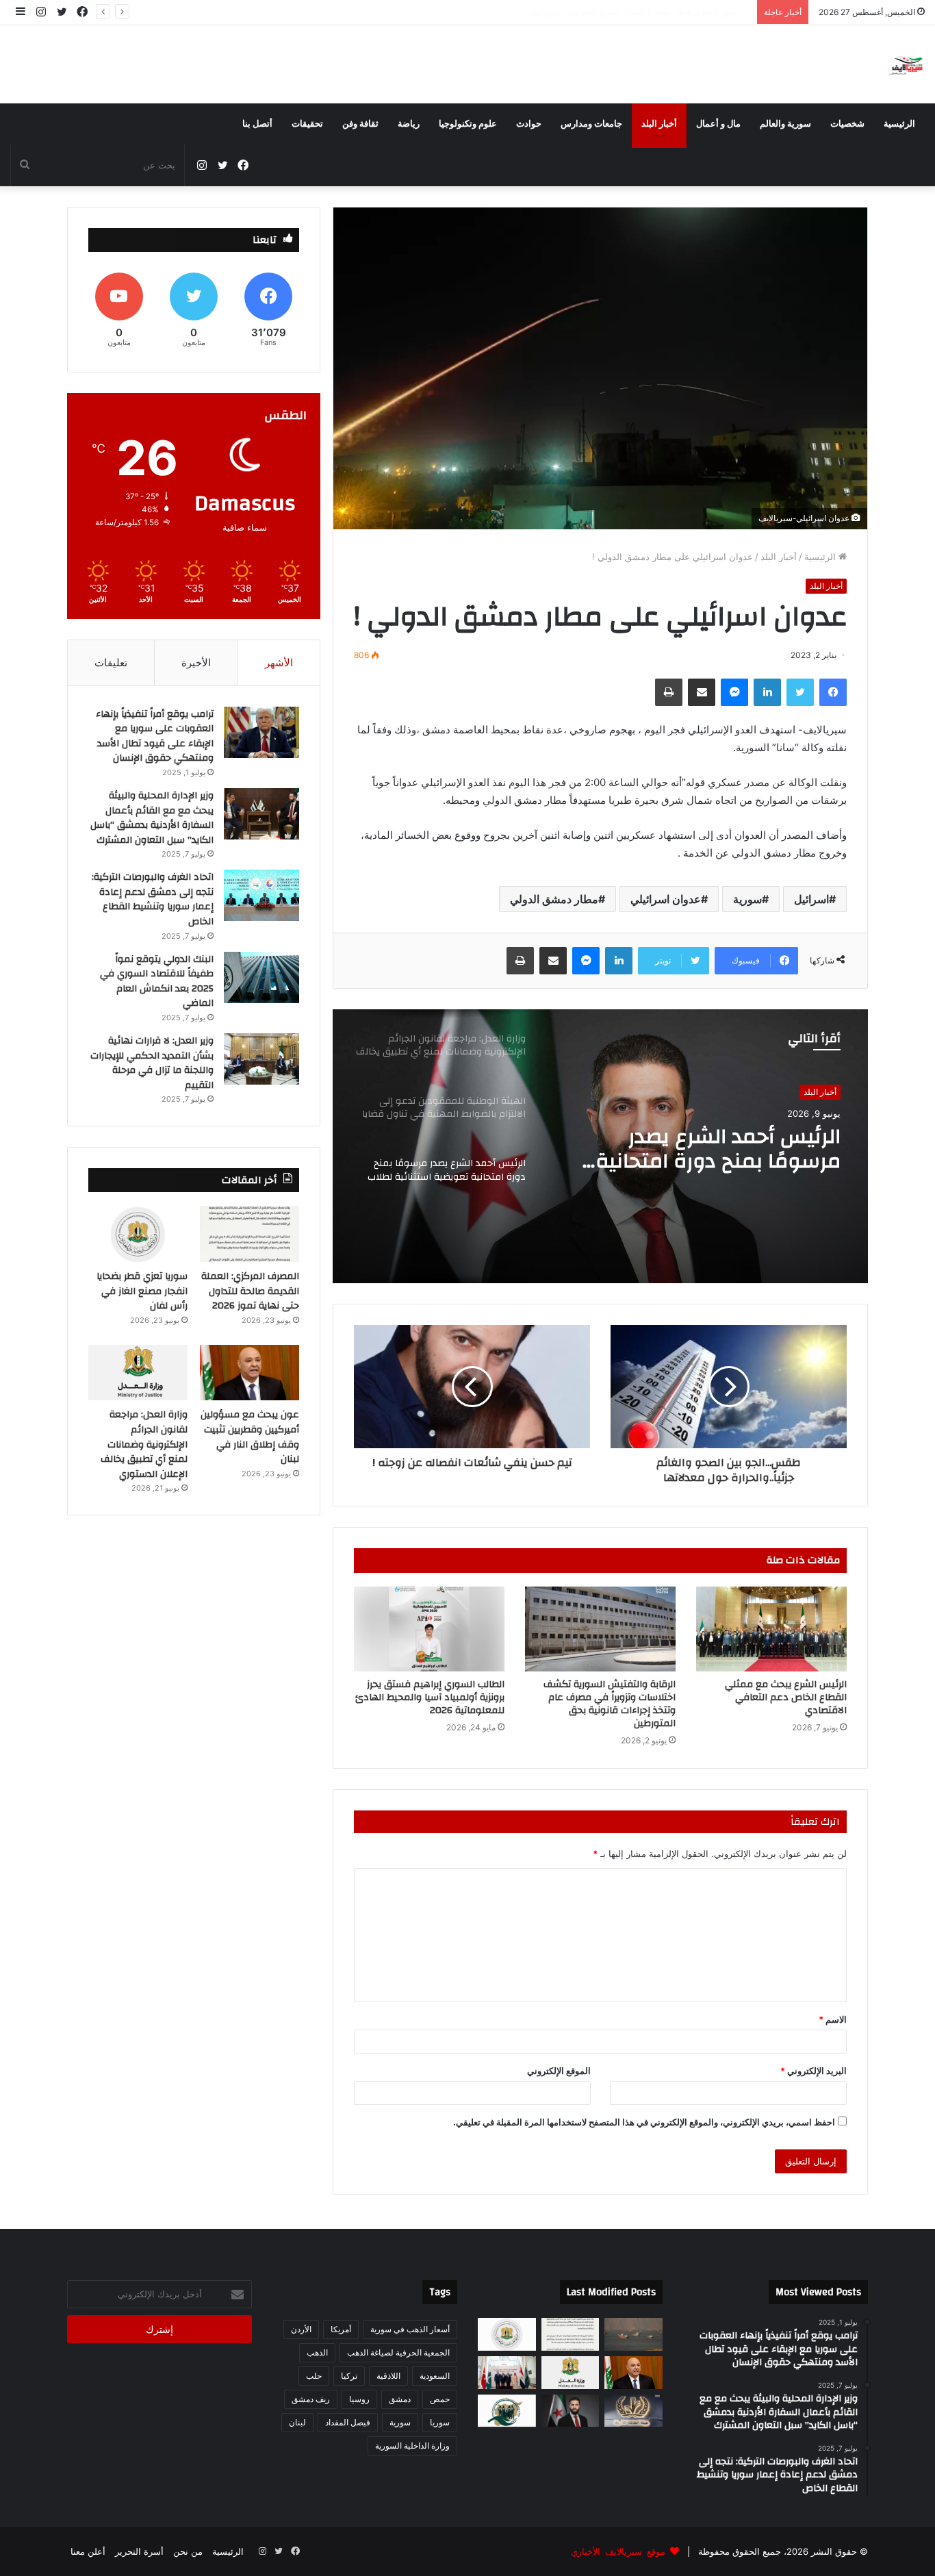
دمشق (400, 2399)
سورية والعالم (785, 124)
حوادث (529, 124)
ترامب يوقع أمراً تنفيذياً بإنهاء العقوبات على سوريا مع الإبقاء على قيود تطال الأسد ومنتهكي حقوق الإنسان (155, 736)
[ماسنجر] (734, 692)
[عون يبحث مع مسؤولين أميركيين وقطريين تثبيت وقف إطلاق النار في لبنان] (249, 1373)
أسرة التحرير (139, 2551)
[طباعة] (669, 692)
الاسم (833, 2019)
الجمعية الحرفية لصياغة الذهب (398, 2352)
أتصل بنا (257, 124)
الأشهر (279, 662)
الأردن (301, 2329)
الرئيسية (899, 124)
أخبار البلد (659, 124)
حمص (440, 2399)
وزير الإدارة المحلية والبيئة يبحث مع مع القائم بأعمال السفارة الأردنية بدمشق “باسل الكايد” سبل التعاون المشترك (152, 818)
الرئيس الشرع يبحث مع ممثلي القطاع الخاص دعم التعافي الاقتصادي (786, 1697)
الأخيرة (196, 662)
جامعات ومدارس (591, 124)
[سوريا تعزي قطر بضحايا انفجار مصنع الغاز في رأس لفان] (138, 1234)
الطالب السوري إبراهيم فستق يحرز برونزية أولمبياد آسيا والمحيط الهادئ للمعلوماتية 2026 (430, 1697)
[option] (600, 1146)
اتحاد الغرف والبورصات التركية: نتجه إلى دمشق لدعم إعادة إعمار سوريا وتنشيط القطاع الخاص (153, 899)
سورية (747, 899)
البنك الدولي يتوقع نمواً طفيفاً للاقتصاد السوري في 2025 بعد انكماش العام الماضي (157, 982)
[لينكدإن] (767, 692)
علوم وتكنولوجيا (468, 124)
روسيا (359, 2399)
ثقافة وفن (360, 124)
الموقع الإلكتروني (559, 2071)
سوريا (440, 2422)
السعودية (435, 2376)
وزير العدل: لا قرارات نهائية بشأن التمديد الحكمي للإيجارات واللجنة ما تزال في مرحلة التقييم (152, 1063)
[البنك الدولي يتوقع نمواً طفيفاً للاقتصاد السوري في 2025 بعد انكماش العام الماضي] (261, 977)
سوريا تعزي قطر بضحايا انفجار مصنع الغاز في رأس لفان (142, 1291)
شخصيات (847, 124)
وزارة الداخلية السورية (412, 2446)
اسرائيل (811, 899)
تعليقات (111, 662)
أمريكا (341, 2329)
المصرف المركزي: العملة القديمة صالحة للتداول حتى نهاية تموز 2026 (250, 1291)
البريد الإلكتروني (814, 2071)
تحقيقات (307, 124)
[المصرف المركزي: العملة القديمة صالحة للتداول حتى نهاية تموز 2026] (249, 1234)
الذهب (317, 2352)
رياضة (409, 124)
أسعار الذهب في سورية (410, 2329)
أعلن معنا (88, 2551)
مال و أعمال (718, 124)
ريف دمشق (311, 2399)
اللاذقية (388, 2376)
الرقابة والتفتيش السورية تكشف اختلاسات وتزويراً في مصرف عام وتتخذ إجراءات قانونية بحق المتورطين (610, 1704)
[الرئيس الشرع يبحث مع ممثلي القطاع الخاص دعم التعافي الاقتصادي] (771, 1629)
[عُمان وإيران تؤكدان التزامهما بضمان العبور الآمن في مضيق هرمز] (633, 2334)
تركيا (349, 2376)
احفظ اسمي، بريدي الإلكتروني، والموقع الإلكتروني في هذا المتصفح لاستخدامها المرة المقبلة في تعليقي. (644, 2122)
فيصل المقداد (348, 2422)
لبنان (297, 2422)
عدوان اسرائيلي (666, 899)
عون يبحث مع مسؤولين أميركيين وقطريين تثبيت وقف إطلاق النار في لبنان (611, 12)
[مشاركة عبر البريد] (702, 692)
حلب (314, 2376)
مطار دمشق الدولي (554, 899)
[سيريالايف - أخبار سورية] (907, 64)
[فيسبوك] (833, 692)
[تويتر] (800, 692)
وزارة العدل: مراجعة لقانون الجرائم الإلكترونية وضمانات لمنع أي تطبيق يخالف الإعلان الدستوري (711, 1149)
